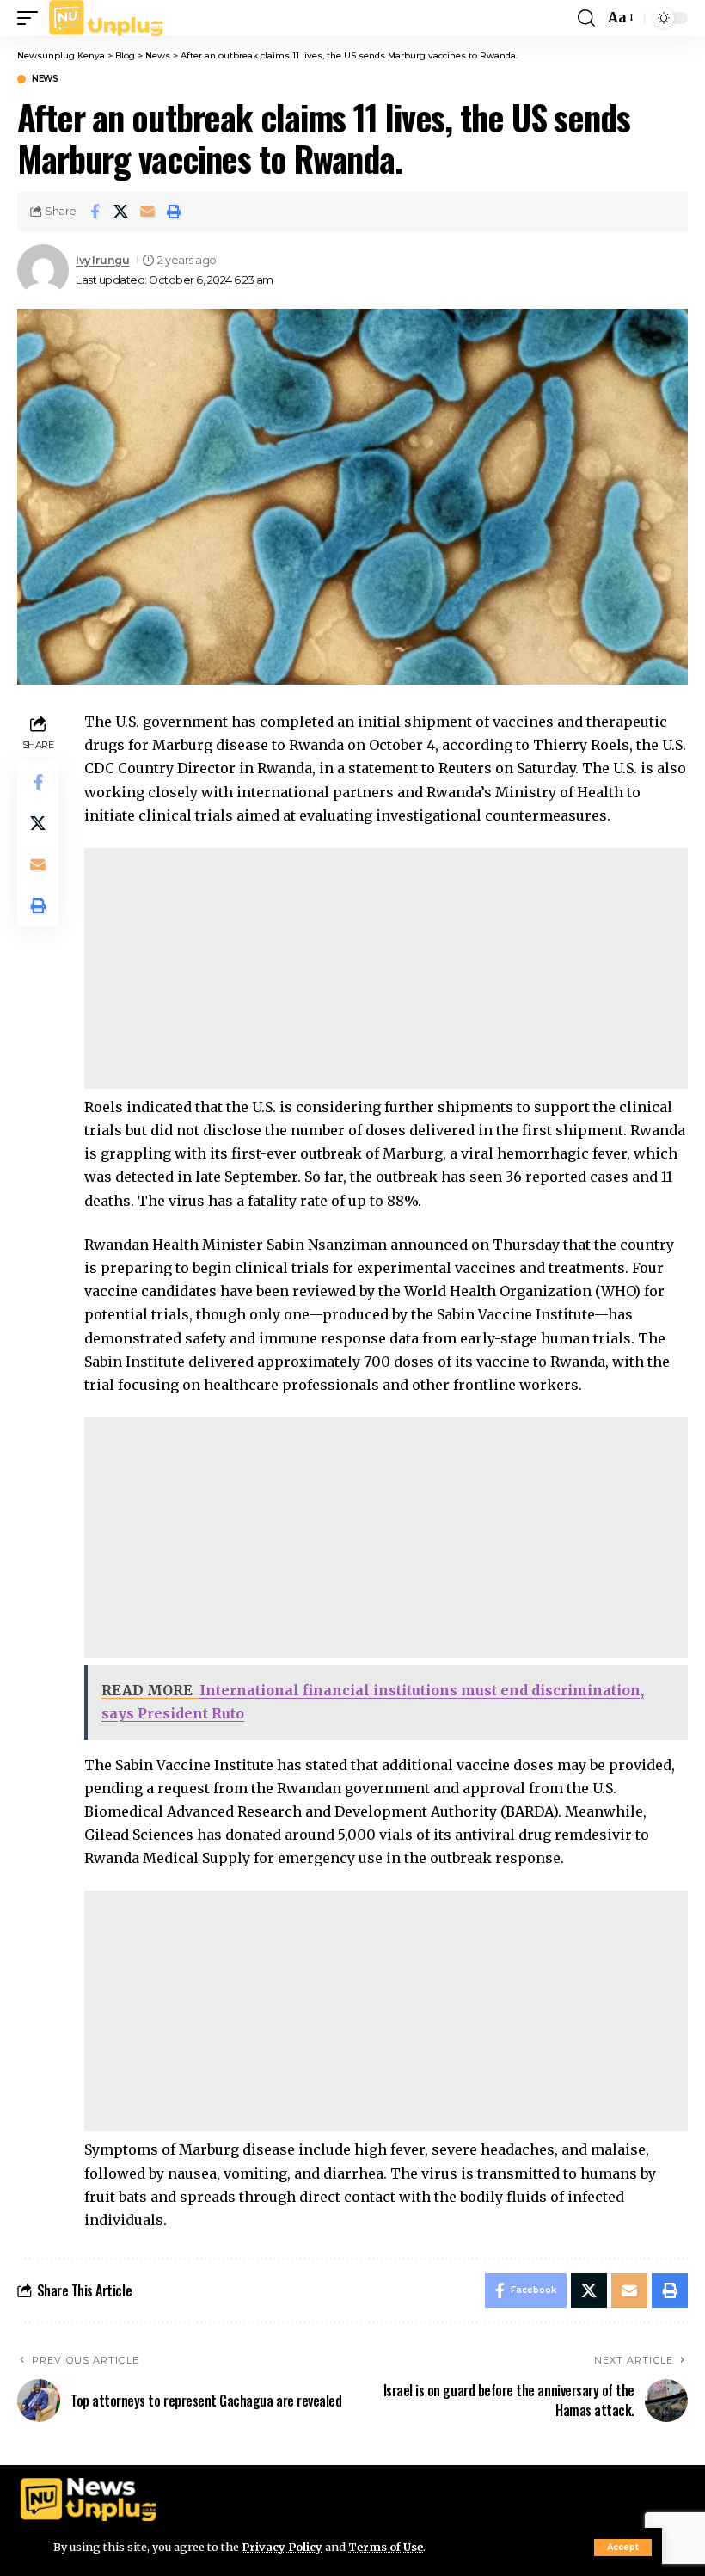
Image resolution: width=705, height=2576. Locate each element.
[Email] (148, 212)
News (45, 79)
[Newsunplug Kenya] (107, 18)
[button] (623, 2548)
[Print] (175, 212)
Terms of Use (386, 2547)
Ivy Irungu (102, 260)
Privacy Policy (282, 2547)
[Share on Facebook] (95, 212)
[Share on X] (121, 212)
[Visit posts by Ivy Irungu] (43, 270)
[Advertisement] (386, 968)
